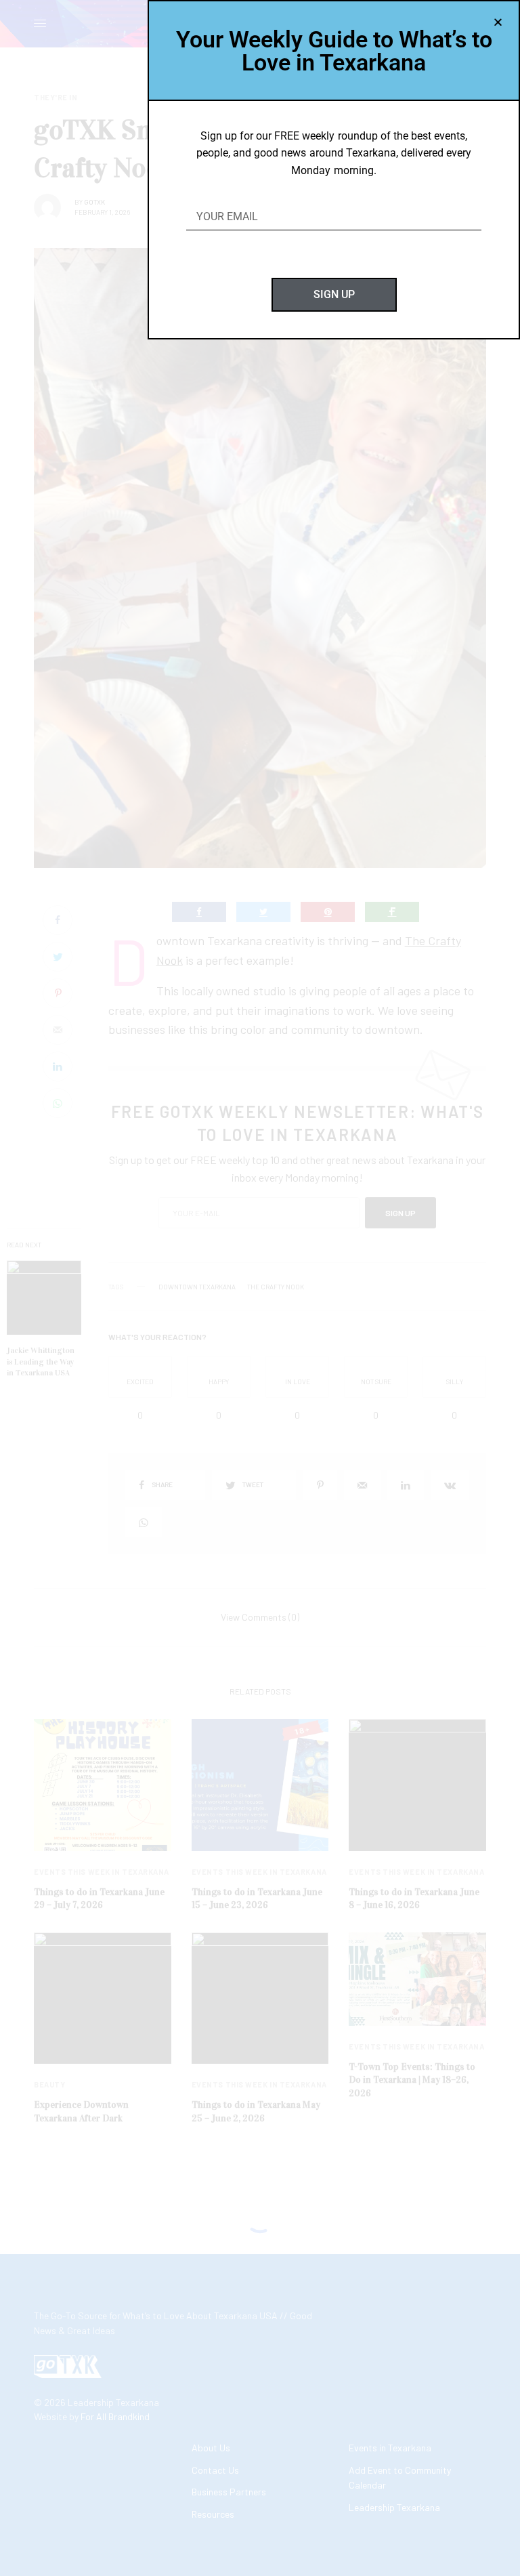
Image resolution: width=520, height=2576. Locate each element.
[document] (260, 1288)
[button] (498, 22)
